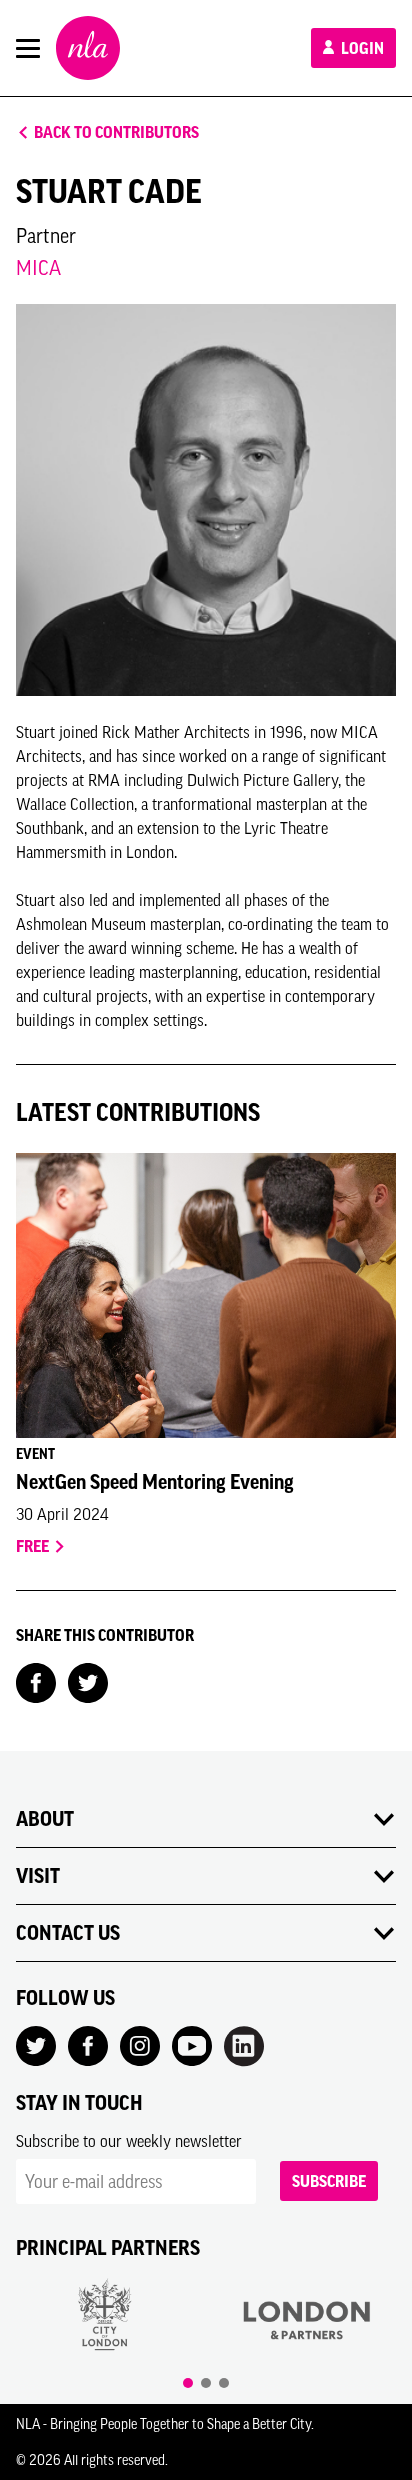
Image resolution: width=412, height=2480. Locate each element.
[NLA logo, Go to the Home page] (88, 48)
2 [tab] (206, 2383)
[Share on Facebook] (36, 1681)
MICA (38, 267)
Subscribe (329, 2181)
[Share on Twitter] (88, 1681)
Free (34, 1546)
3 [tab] (224, 2383)
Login (361, 48)
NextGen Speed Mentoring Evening (155, 1482)
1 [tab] (188, 2383)
